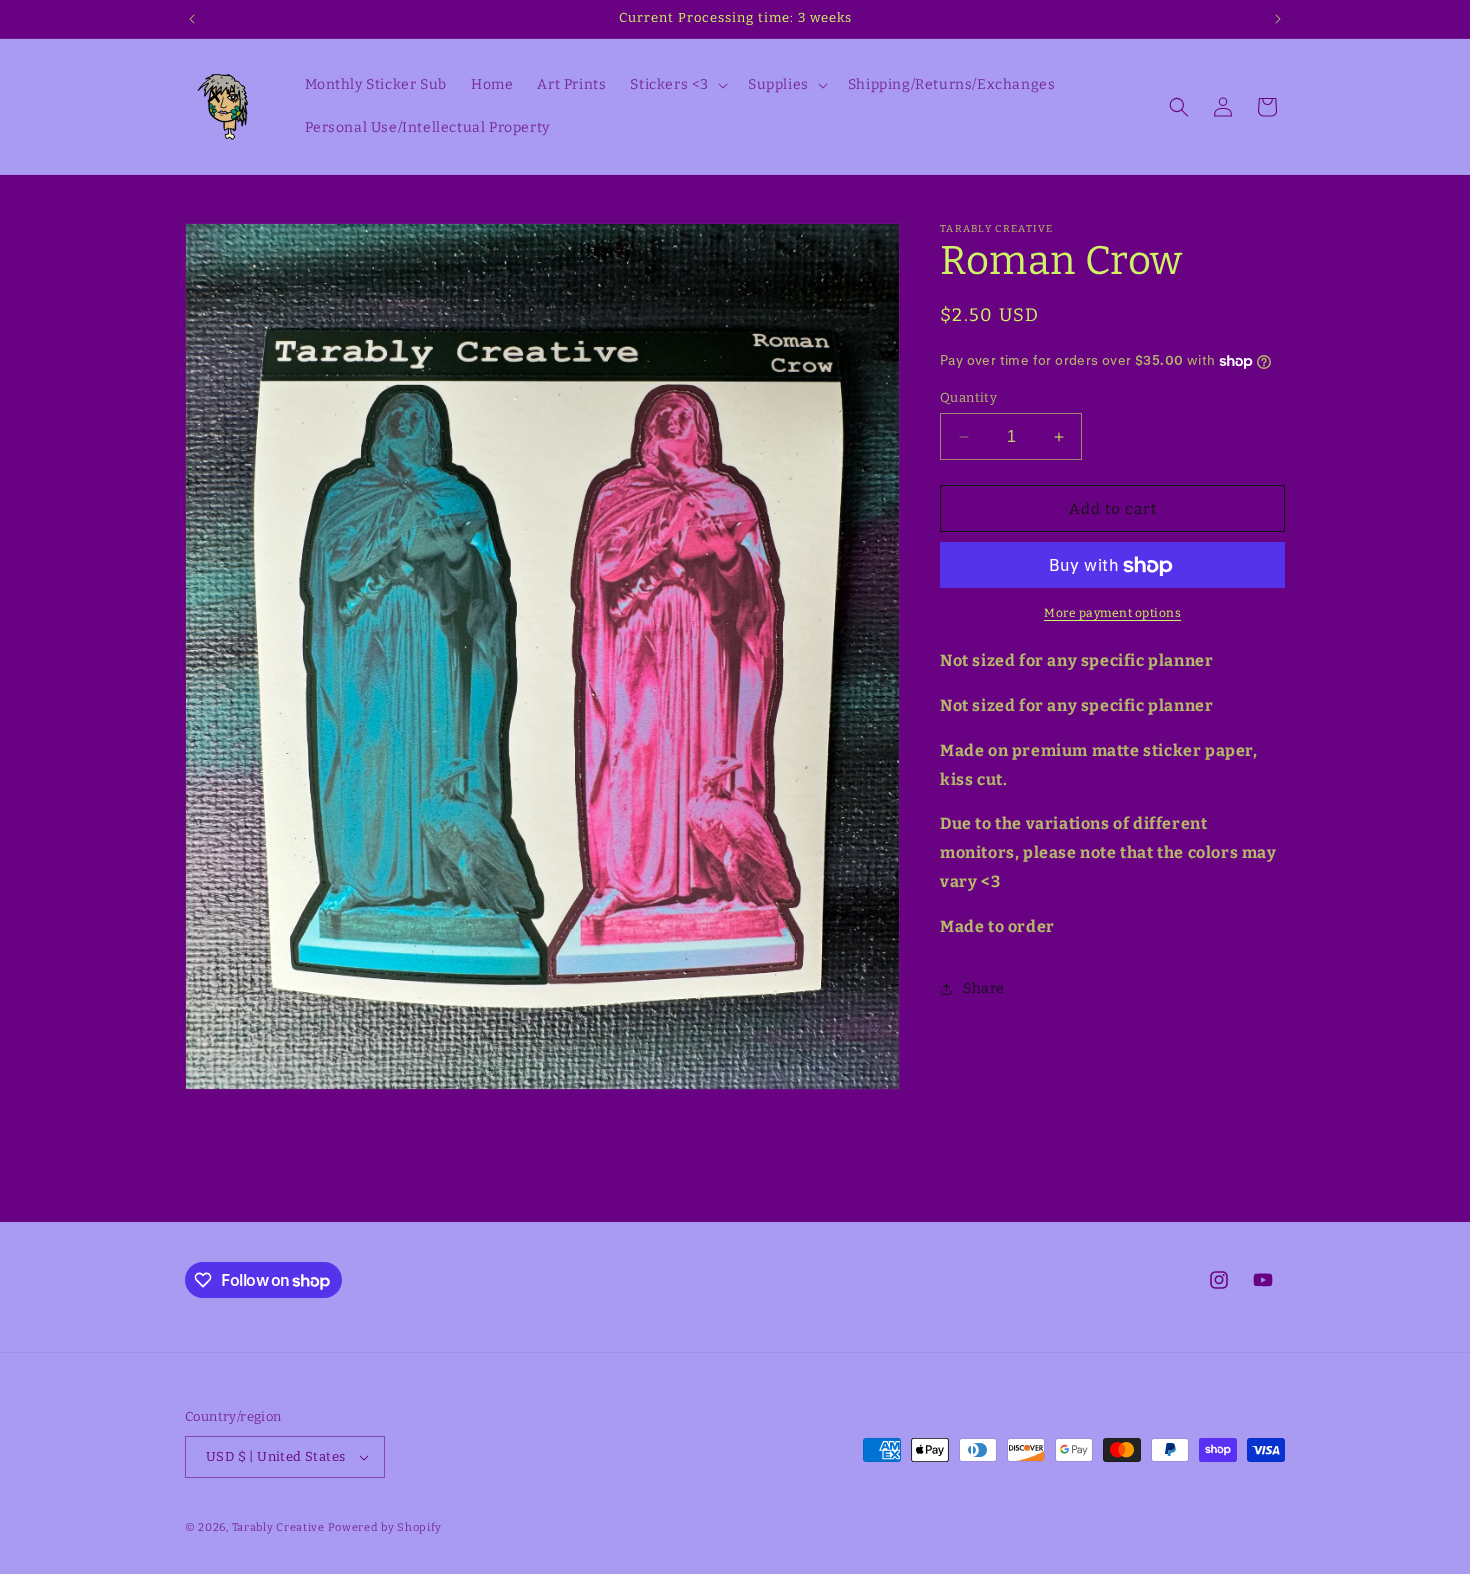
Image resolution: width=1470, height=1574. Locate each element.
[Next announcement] (1278, 19)
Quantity (968, 397)
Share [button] (984, 988)
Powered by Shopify (385, 1527)
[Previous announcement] (192, 19)
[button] (677, 85)
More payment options (1112, 614)
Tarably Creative (278, 1527)
